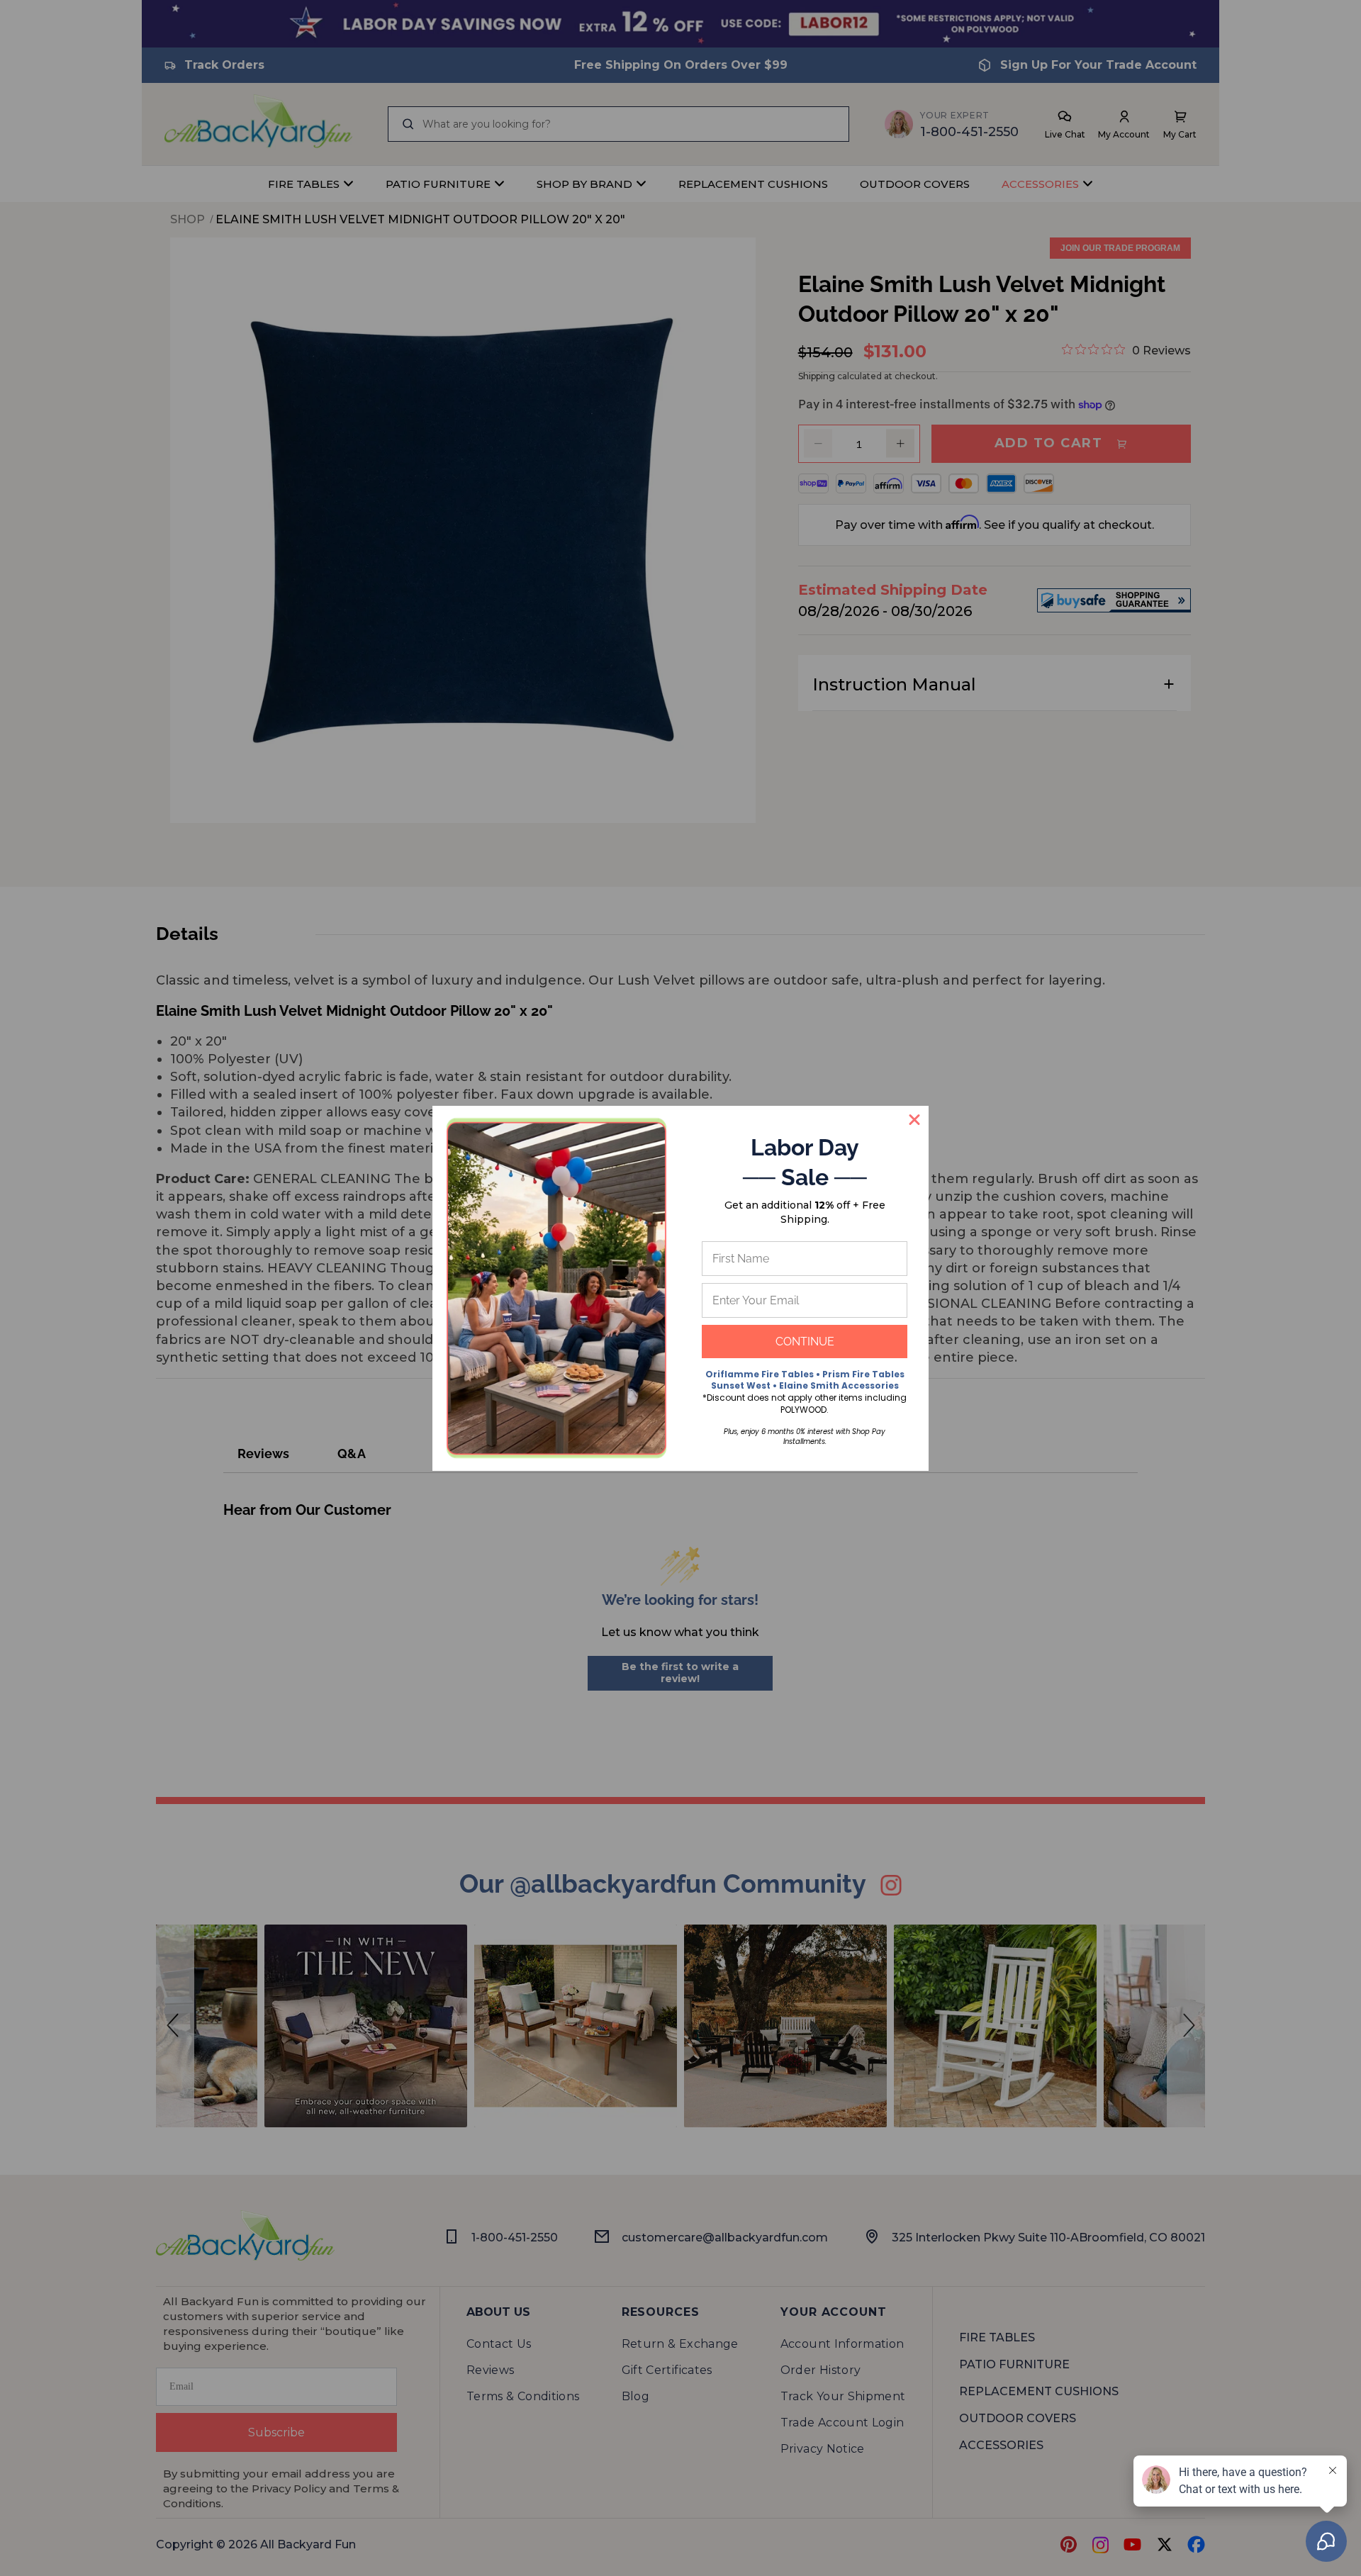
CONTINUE (805, 1342)
